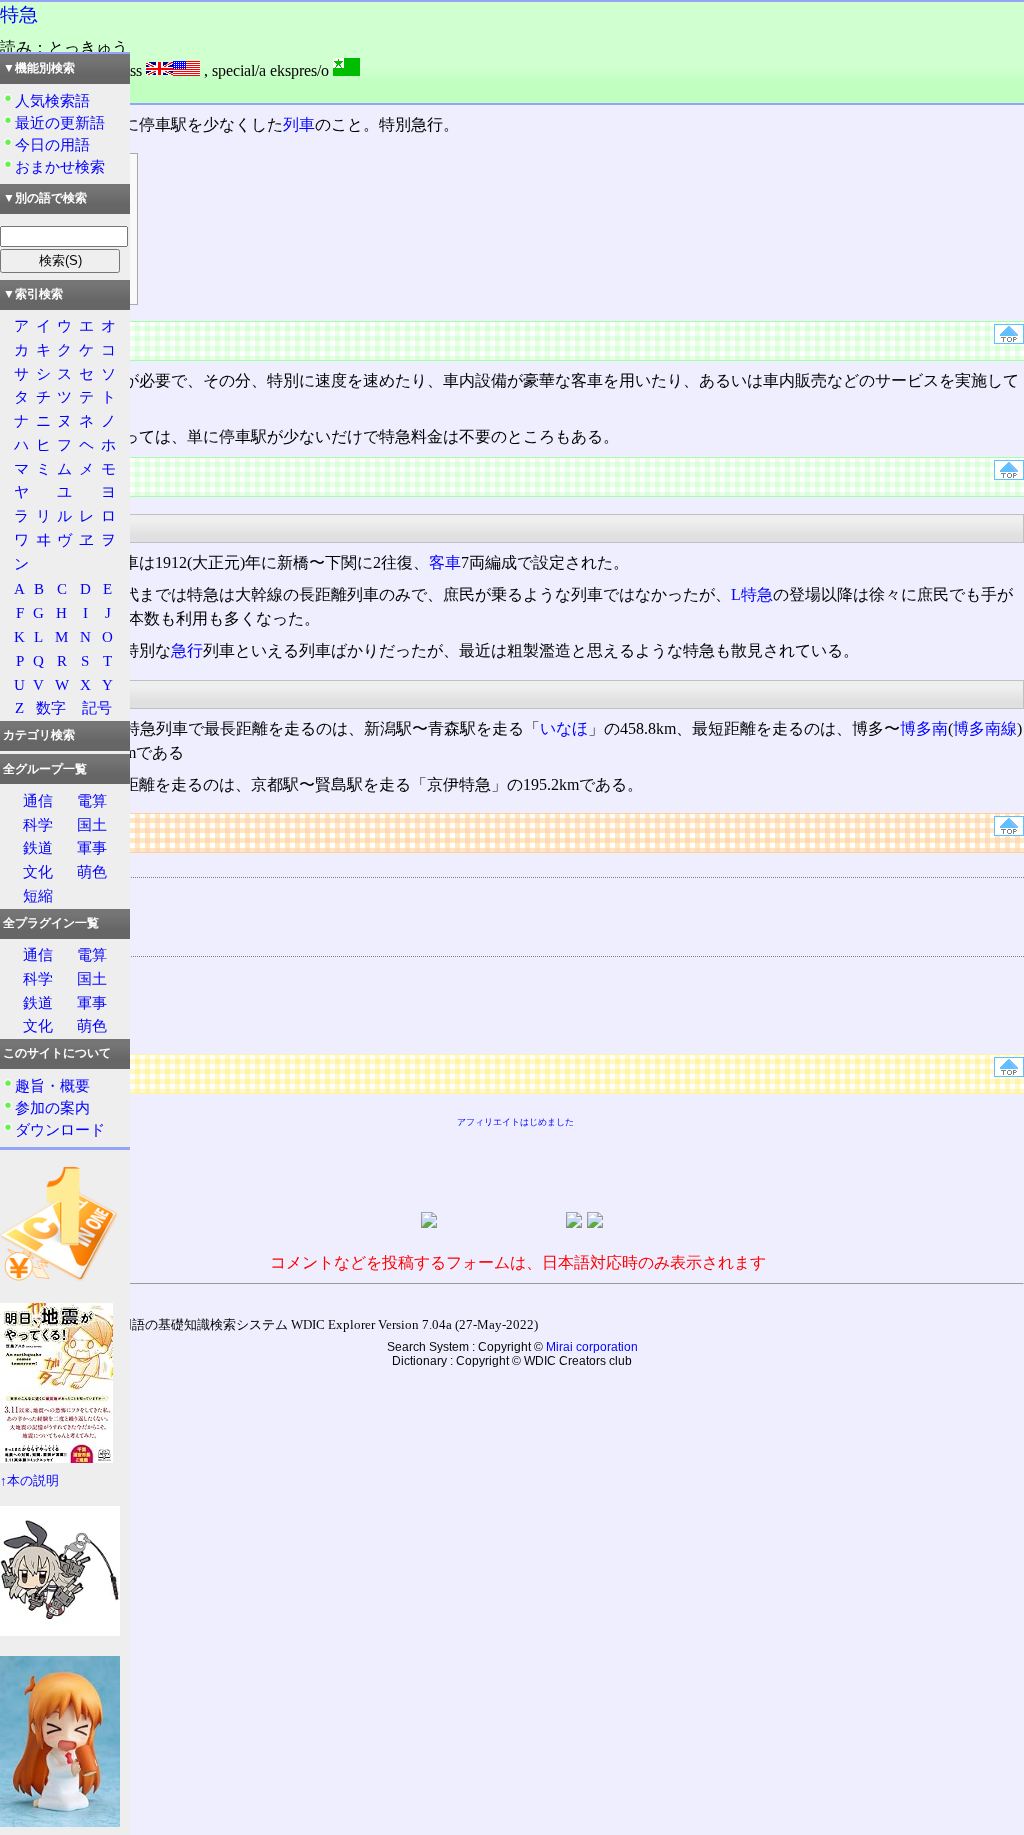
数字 (51, 707)
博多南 (924, 728)
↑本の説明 (29, 1481)
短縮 (38, 895)
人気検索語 (52, 100)
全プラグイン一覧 (51, 923)
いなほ (564, 728)
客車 (445, 562)
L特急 (752, 594)
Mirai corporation (592, 1347)
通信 (38, 800)
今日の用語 (52, 144)
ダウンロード (60, 1129)
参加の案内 (52, 1107)
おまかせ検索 (60, 166)
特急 (19, 14)
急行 (187, 650)
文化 (38, 871)
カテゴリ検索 (39, 735)
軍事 (92, 847)
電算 (92, 800)
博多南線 (985, 728)
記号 (97, 707)
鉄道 (38, 847)
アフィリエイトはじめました (515, 1122)
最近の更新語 (60, 122)
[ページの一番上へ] (1009, 338)
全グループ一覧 (45, 769)
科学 (38, 824)
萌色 (92, 871)
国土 (92, 824)
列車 (299, 124)
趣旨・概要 (52, 1085)
